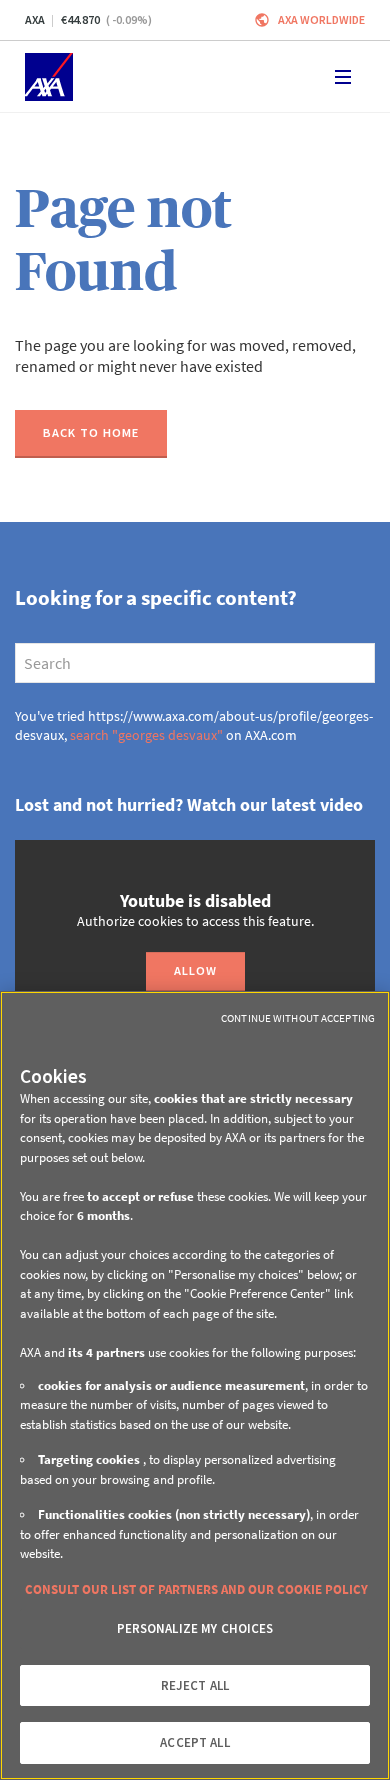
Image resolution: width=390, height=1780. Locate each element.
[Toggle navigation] (343, 77)
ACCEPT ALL (194, 1742)
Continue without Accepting (298, 1018)
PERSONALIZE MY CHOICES (195, 1628)
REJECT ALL (195, 1685)
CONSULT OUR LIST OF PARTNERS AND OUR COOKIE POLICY (196, 1589)
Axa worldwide (321, 19)
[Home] (49, 77)
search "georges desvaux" (146, 735)
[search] (195, 663)
